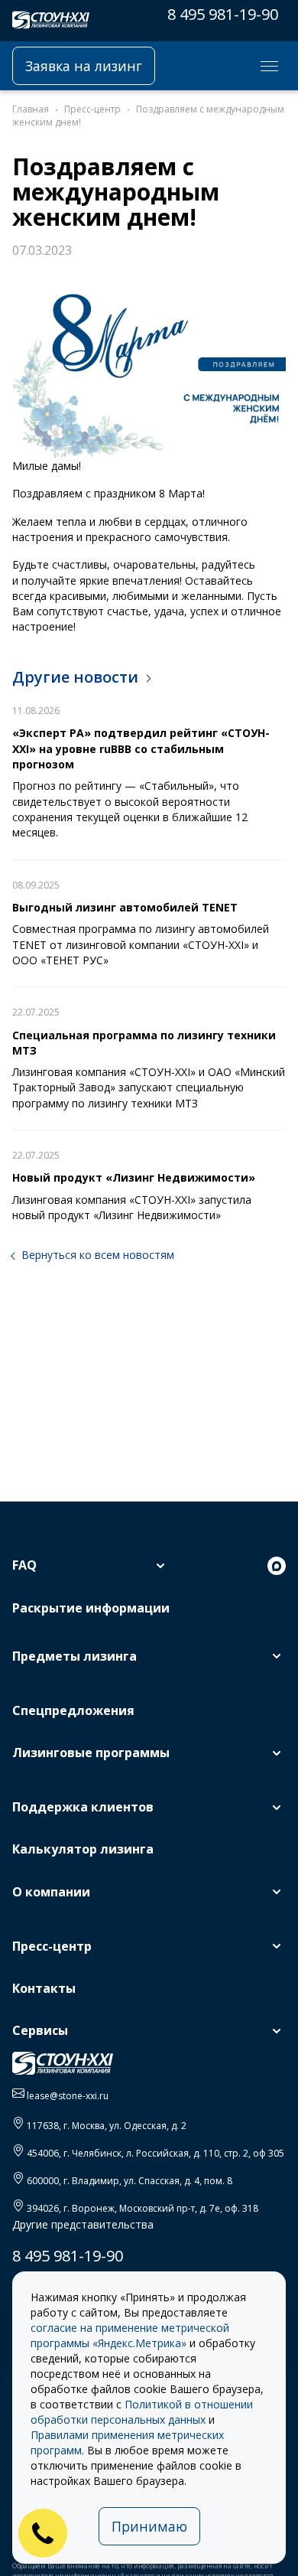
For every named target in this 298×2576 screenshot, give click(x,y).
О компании (51, 1892)
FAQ (24, 1565)
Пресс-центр (52, 1946)
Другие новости (75, 677)
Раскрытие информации (91, 1608)
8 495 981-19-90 (223, 14)
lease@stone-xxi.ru (68, 2096)
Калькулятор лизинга (83, 1849)
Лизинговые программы (91, 1753)
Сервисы (40, 2030)
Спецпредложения (73, 1710)
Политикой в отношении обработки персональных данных (142, 2412)
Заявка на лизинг (84, 66)
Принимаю (149, 2526)
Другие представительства (83, 2224)
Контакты (44, 1988)
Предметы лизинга (74, 1656)
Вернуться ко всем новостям (98, 1255)
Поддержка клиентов (83, 1807)
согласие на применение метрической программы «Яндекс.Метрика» (130, 2335)
